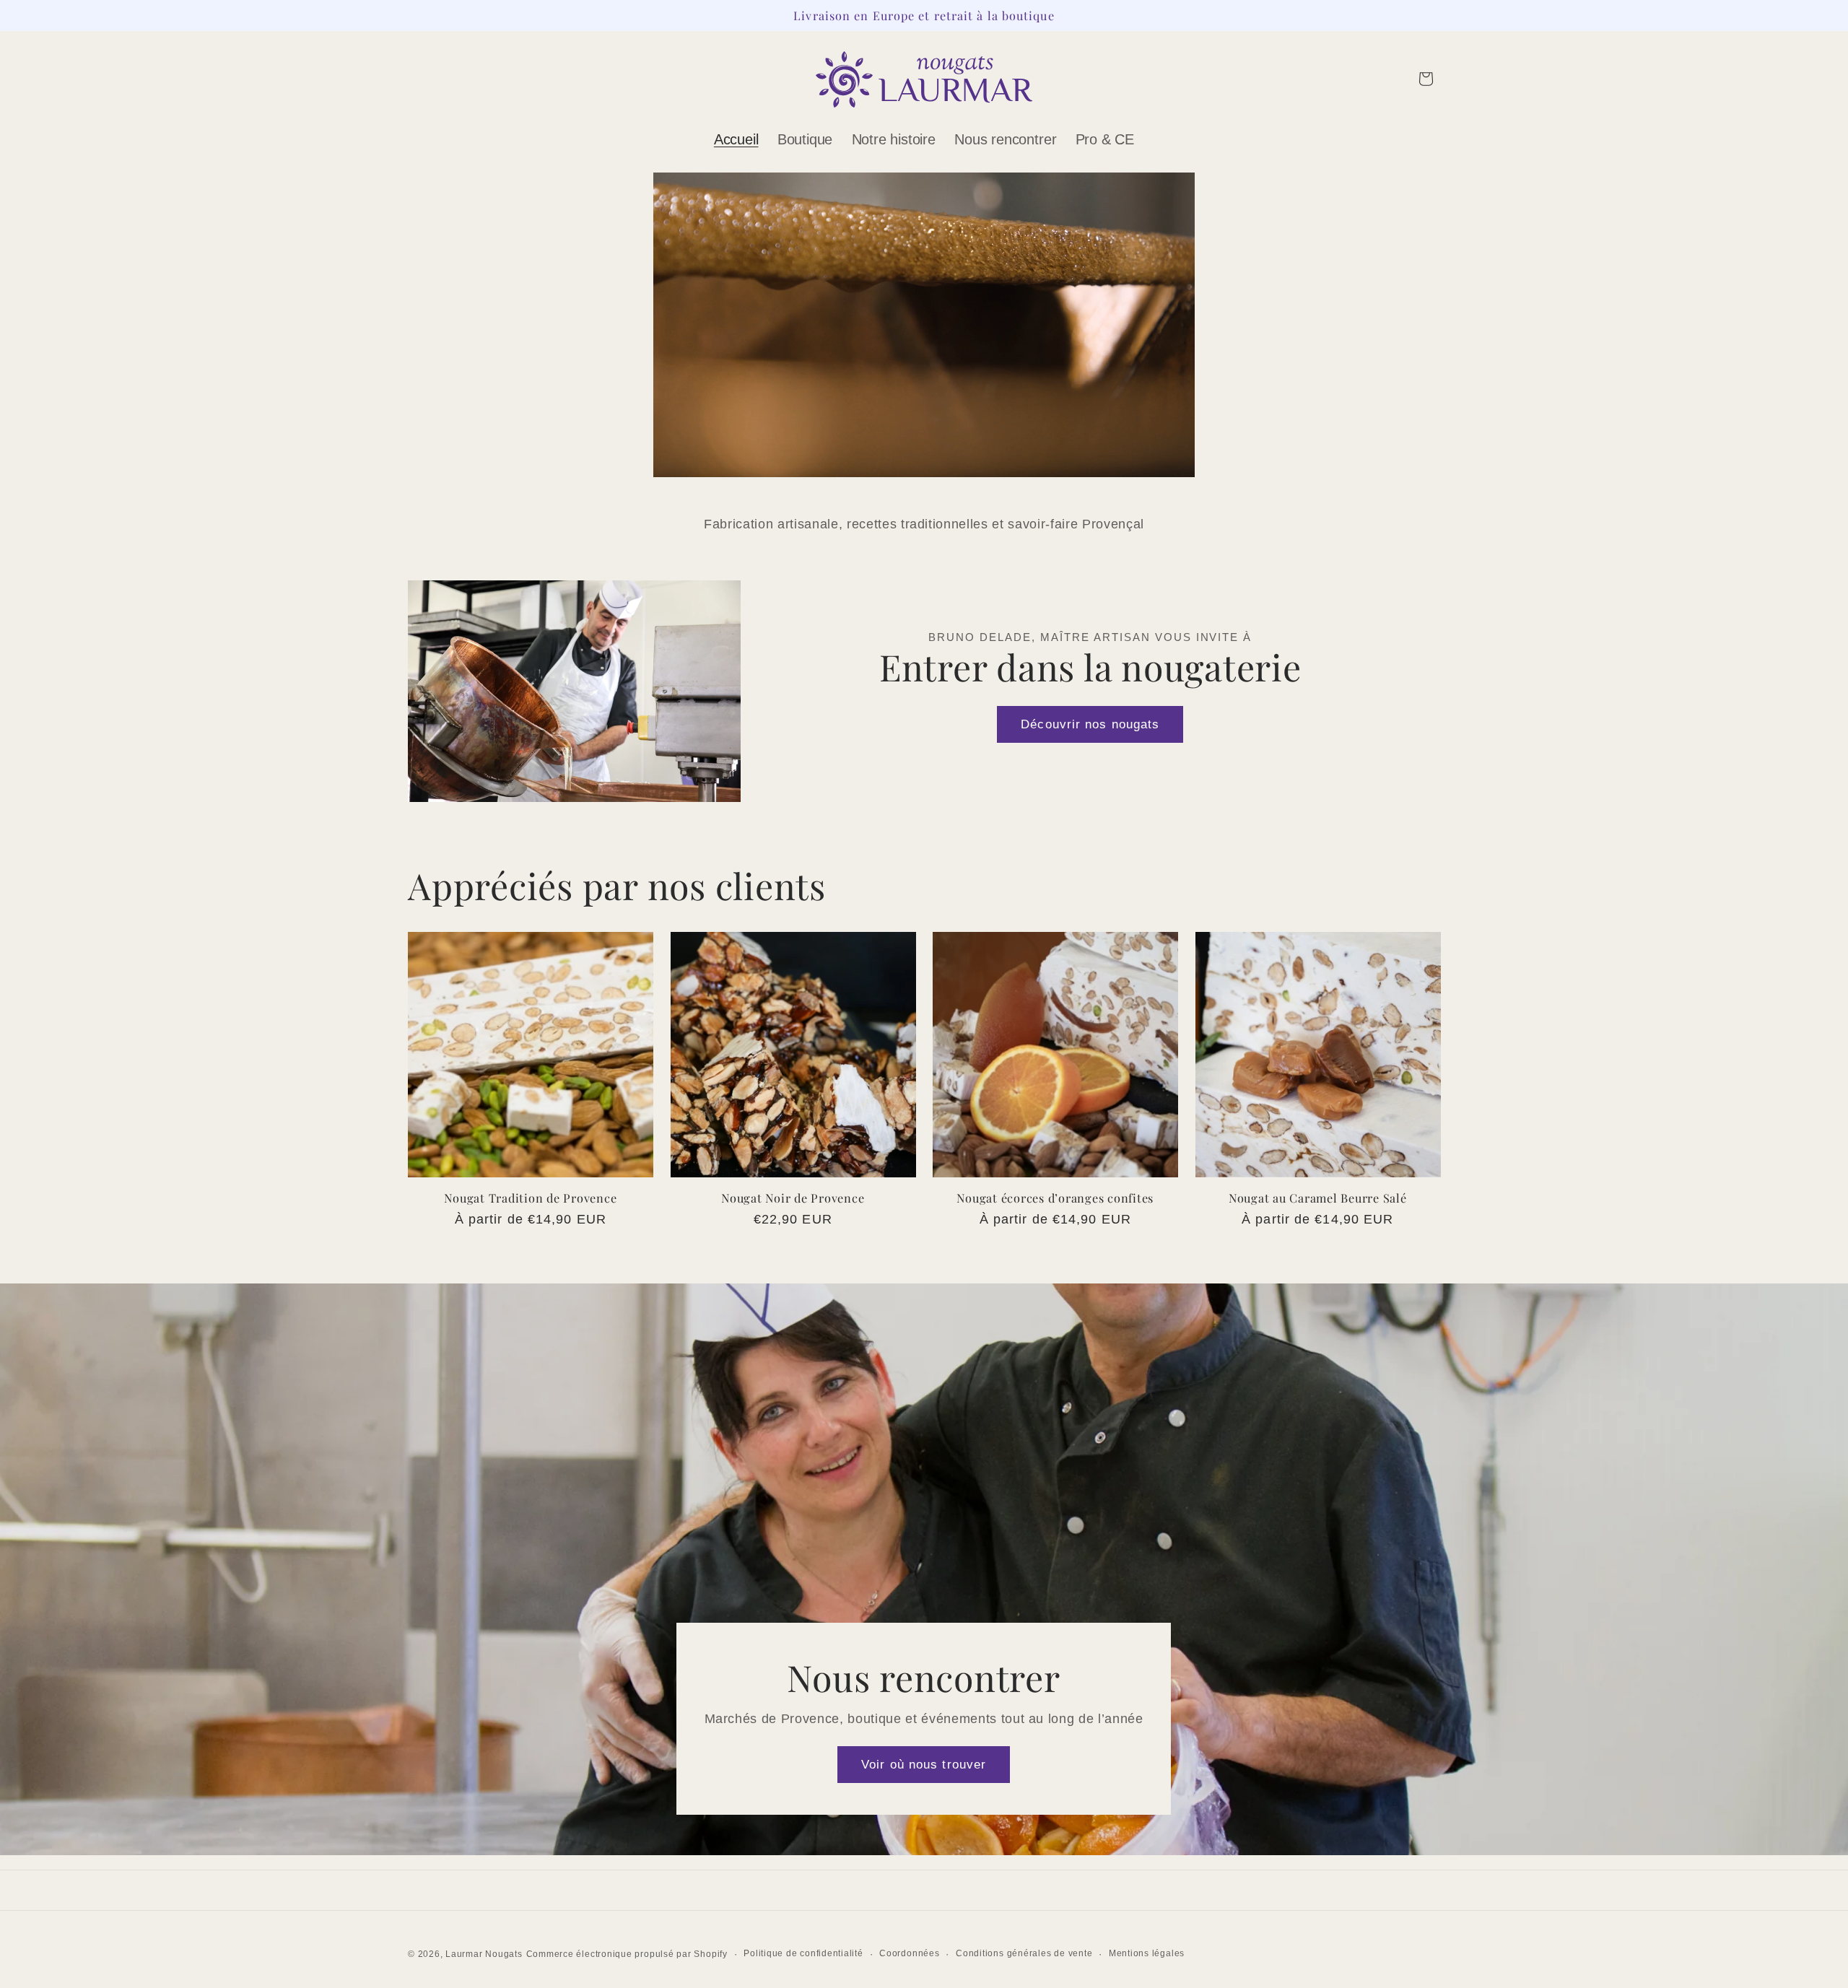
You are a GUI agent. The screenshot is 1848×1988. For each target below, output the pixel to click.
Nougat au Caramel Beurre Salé (1318, 1198)
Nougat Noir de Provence (793, 1198)
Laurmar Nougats (484, 1954)
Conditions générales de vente (1024, 1953)
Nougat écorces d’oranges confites (1055, 1198)
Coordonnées (909, 1953)
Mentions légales (1147, 1953)
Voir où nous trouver (924, 1764)
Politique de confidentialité (803, 1953)
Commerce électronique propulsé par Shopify (627, 1954)
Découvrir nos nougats (1090, 724)
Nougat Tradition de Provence (530, 1198)
